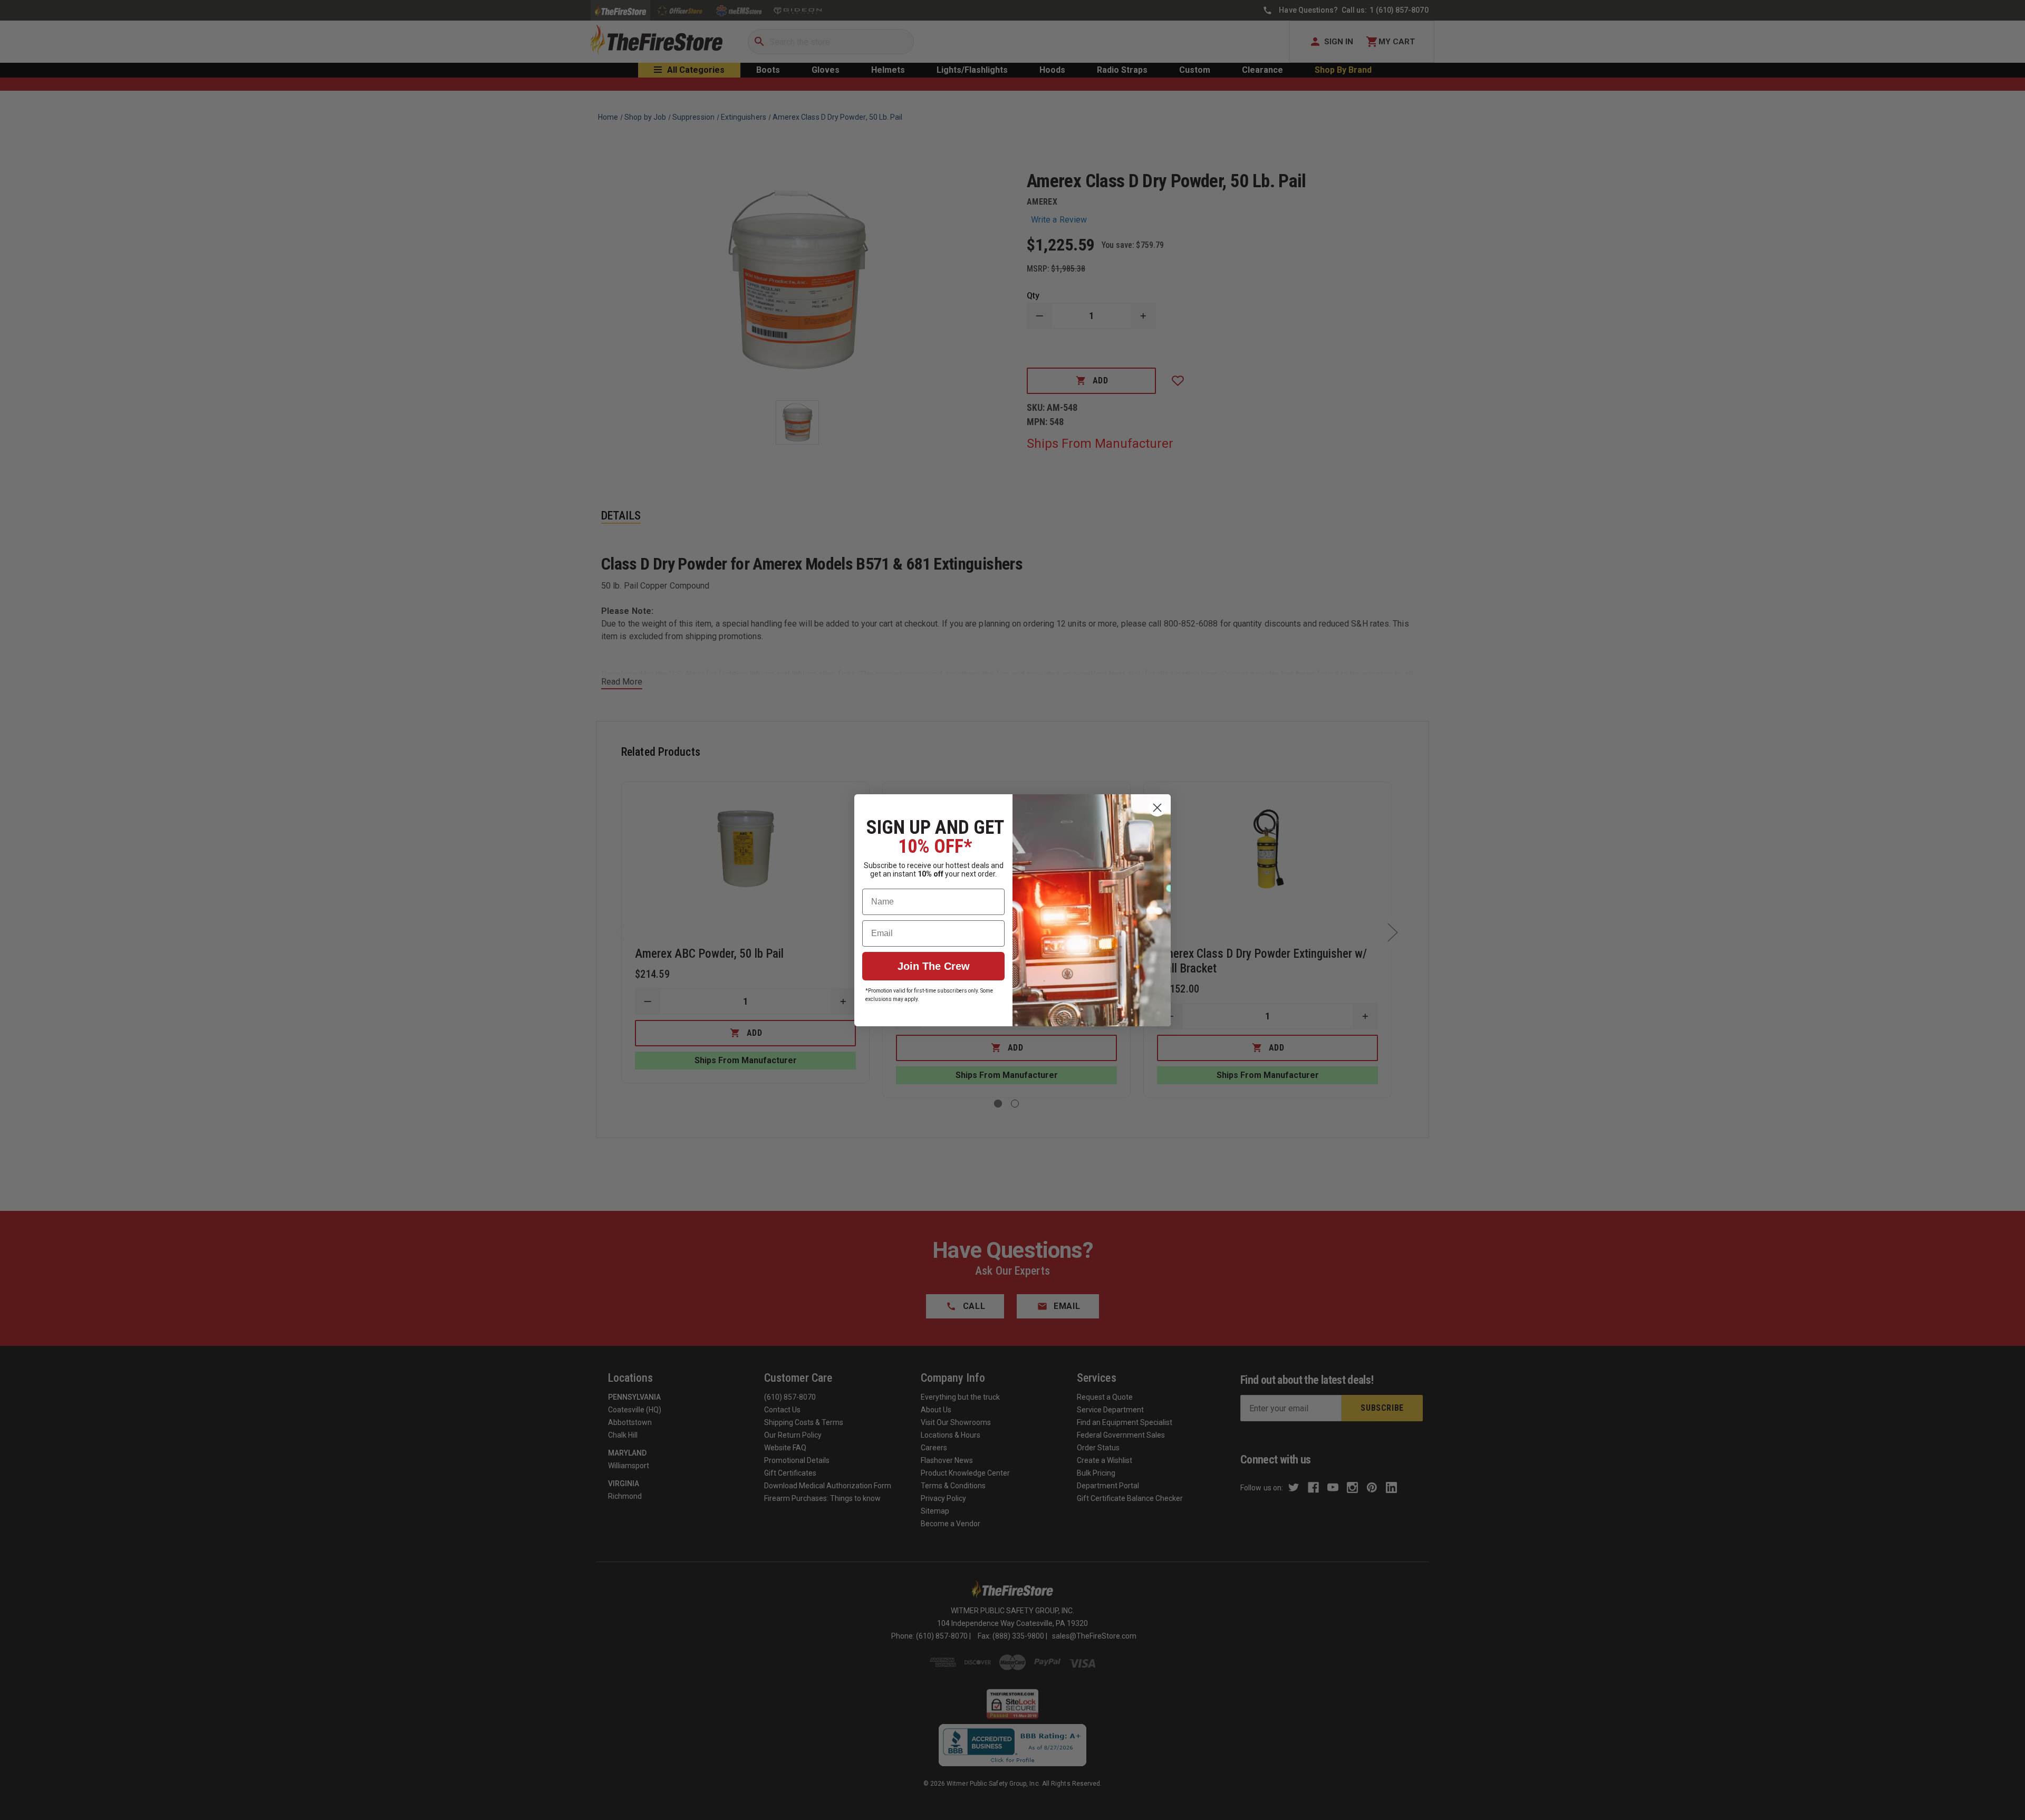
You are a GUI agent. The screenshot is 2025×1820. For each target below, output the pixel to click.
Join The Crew (934, 966)
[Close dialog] (1157, 808)
